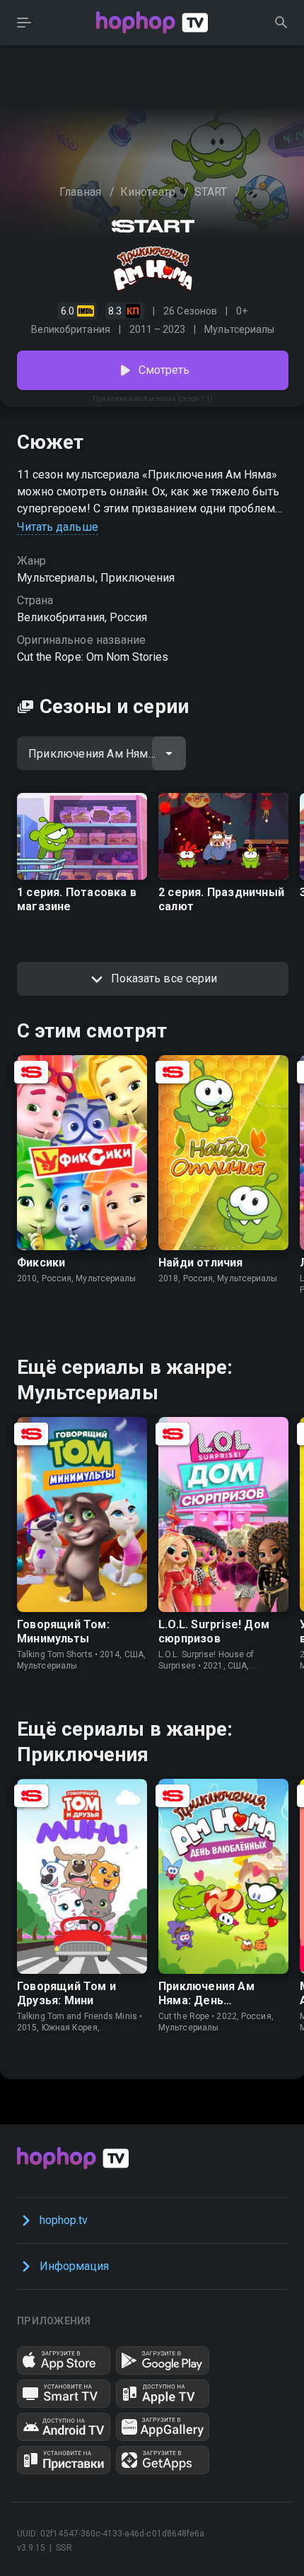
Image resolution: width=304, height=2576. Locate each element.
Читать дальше (58, 527)
